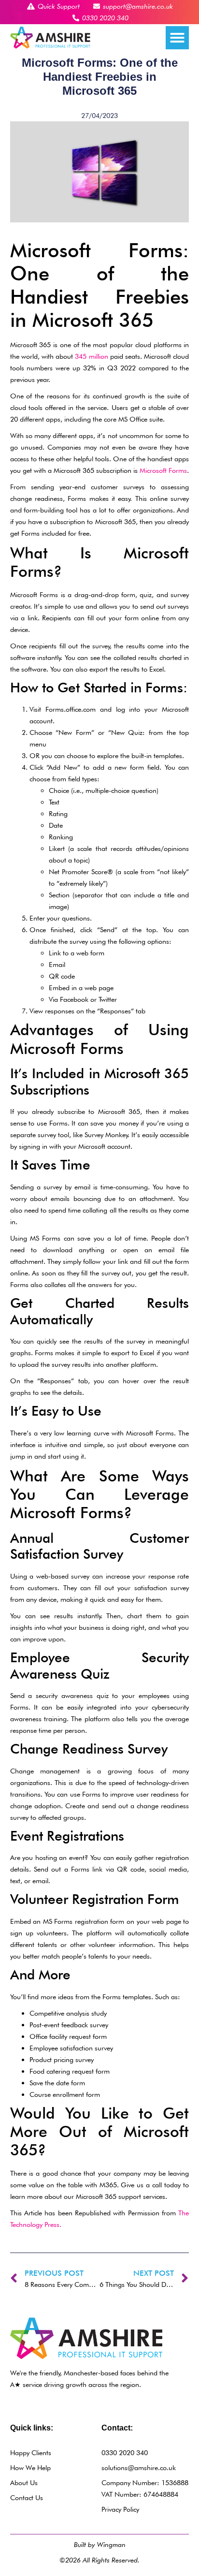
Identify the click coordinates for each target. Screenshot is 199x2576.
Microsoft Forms (163, 470)
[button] (177, 38)
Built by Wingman (100, 2544)
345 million (91, 356)
